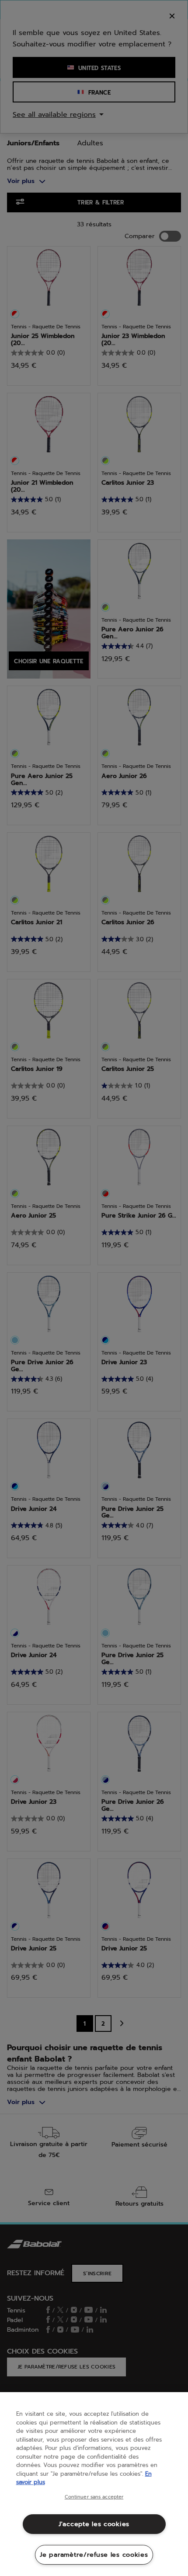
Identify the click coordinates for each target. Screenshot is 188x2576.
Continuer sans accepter (94, 2497)
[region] (94, 2484)
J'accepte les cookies (94, 2524)
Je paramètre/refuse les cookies (94, 2555)
